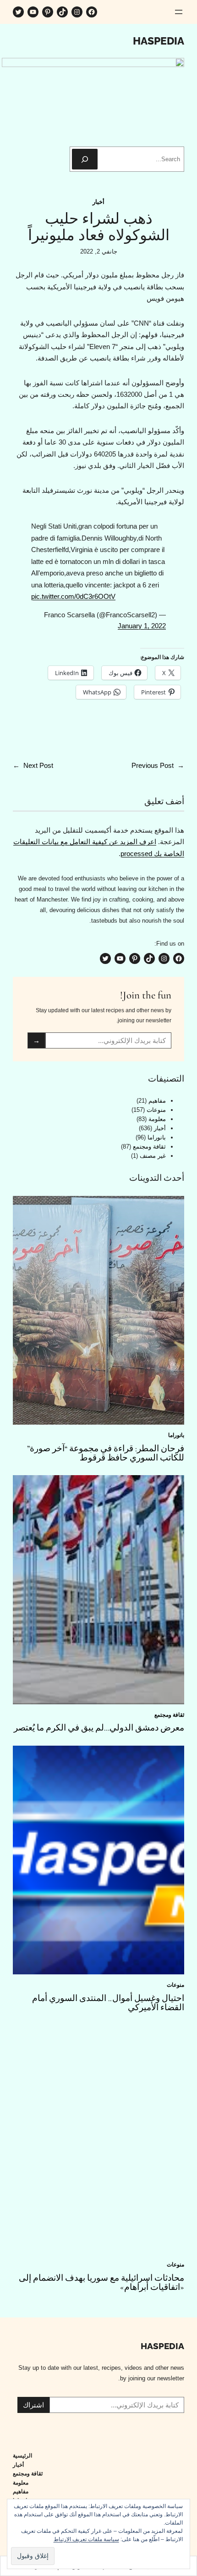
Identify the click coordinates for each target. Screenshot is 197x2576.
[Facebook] (92, 12)
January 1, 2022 (142, 626)
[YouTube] (33, 12)
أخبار (98, 202)
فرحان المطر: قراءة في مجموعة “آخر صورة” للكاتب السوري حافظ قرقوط (106, 1453)
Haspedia (159, 41)
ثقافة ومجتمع (149, 1147)
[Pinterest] (48, 12)
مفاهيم (157, 1101)
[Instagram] (77, 12)
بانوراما (157, 1137)
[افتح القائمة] (179, 12)
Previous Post (153, 765)
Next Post (38, 765)
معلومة (157, 1119)
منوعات (156, 1110)
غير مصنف (153, 1156)
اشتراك (33, 2405)
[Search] (85, 159)
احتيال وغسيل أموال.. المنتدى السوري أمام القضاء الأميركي (108, 2003)
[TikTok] (62, 12)
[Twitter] (18, 12)
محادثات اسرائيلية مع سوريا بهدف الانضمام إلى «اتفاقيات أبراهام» (101, 2283)
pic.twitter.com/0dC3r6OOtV (73, 596)
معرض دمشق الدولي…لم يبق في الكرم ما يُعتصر (99, 1728)
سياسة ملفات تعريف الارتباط (86, 2539)
